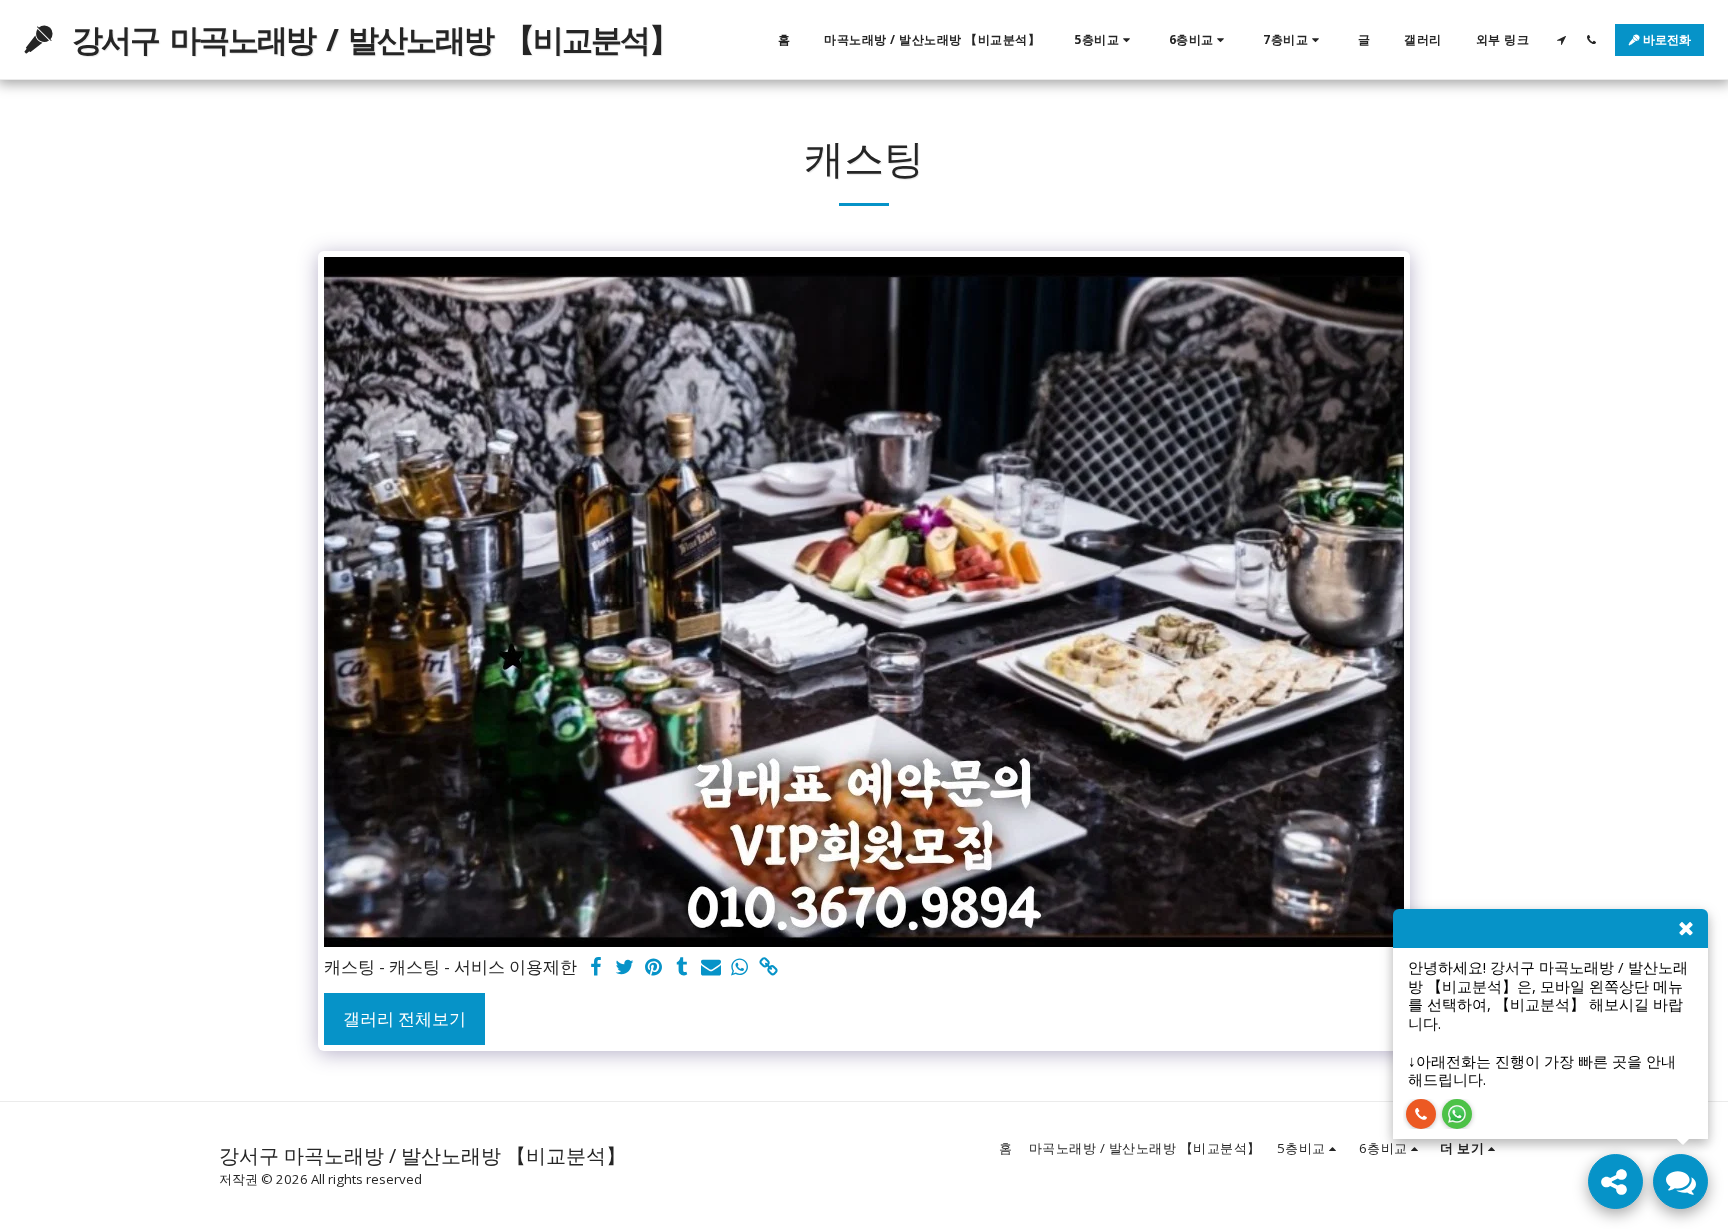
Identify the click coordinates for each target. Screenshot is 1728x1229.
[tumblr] (682, 968)
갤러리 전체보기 (404, 1018)
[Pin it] (653, 968)
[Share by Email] (711, 968)
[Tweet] (624, 968)
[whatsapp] (740, 968)
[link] (769, 968)
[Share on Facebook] (595, 968)
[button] (1104, 40)
